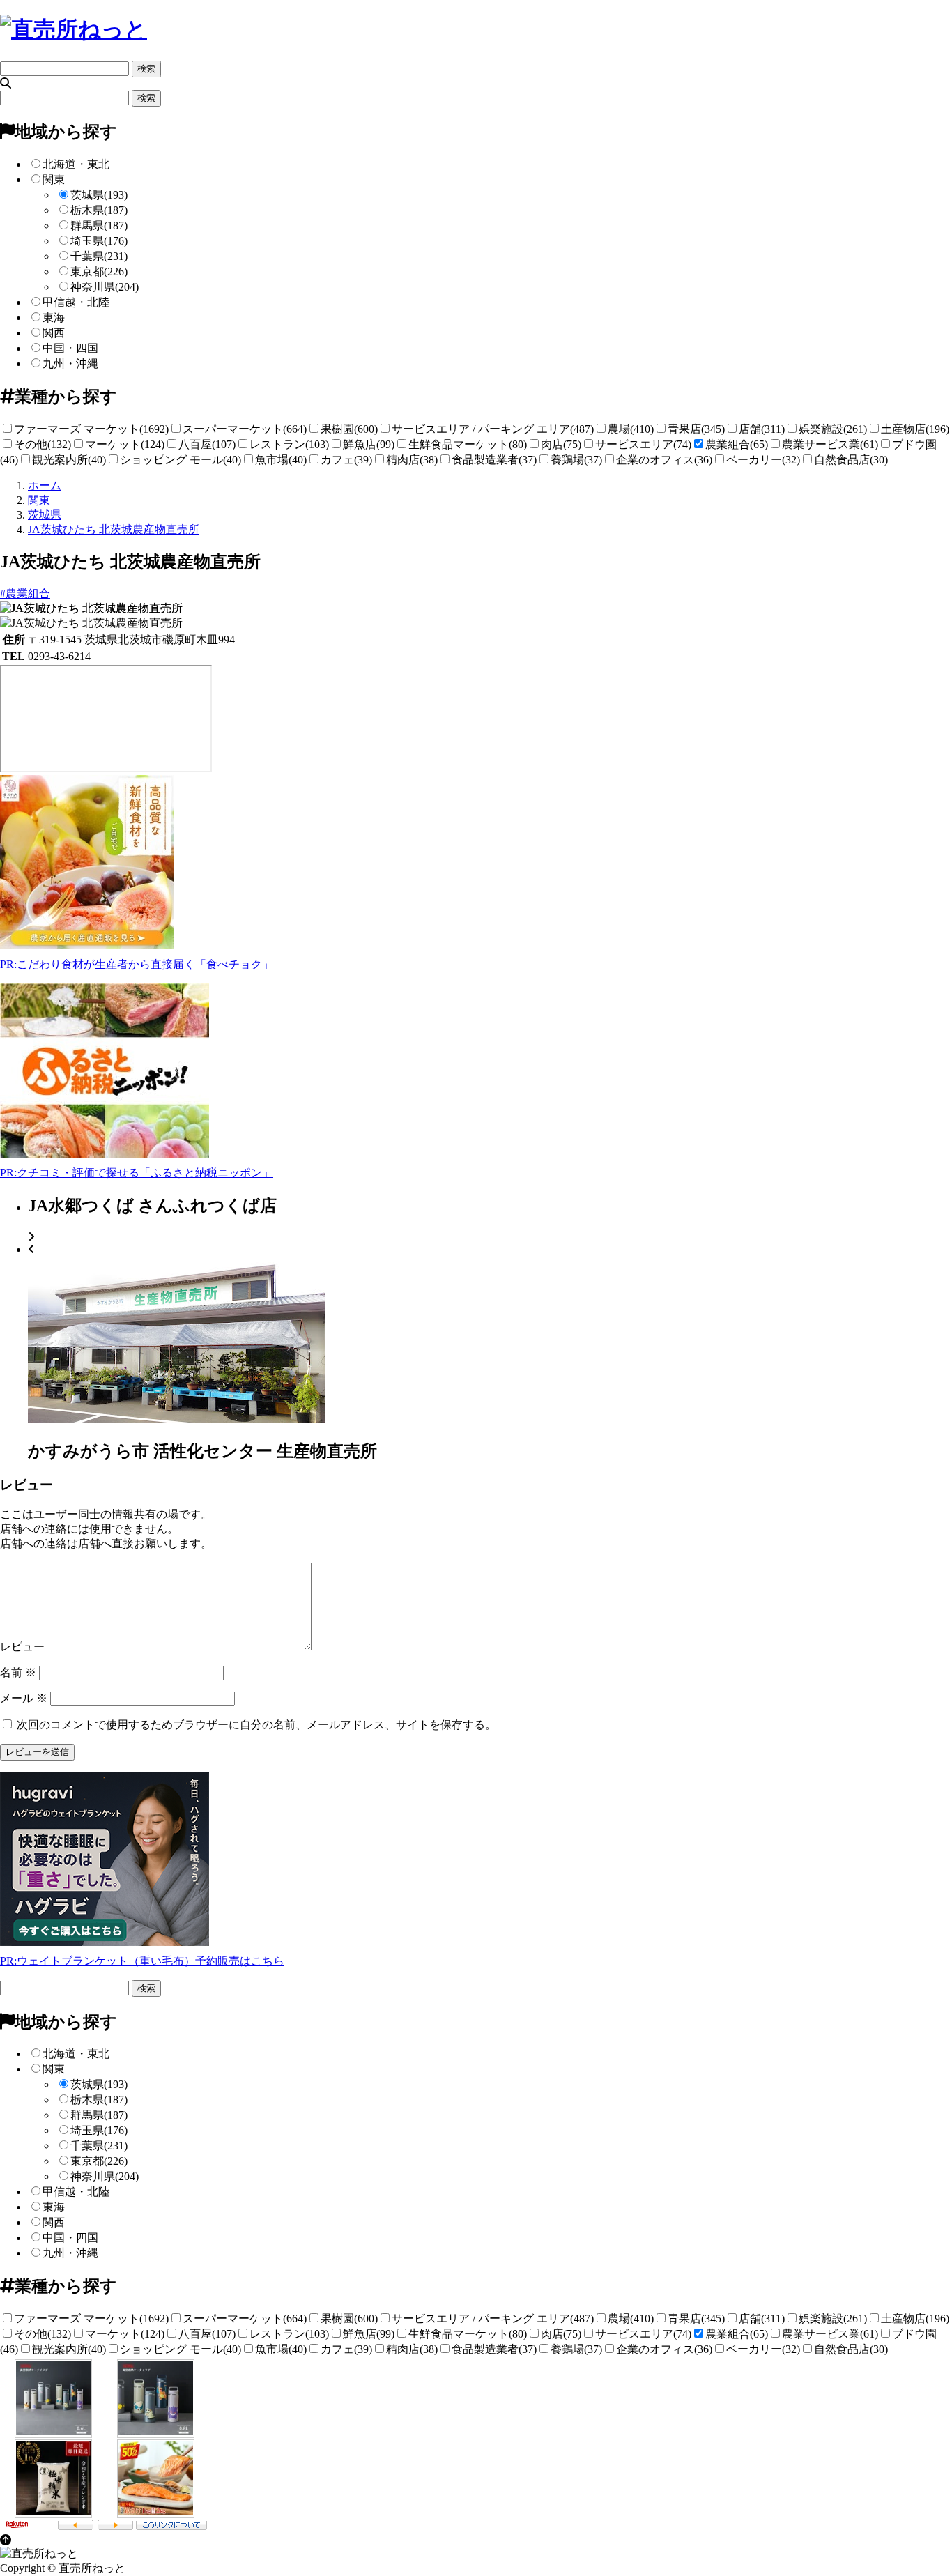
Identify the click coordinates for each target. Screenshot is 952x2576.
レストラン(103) (289, 444)
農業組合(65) (737, 444)
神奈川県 (105, 287)
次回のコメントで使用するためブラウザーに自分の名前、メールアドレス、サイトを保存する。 (256, 1725)
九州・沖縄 (70, 363)
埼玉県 (99, 241)
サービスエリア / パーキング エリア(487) (493, 429)
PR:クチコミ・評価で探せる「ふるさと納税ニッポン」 (137, 1173)
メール (24, 1698)
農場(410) (631, 429)
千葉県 (99, 256)
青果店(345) (696, 429)
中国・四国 (70, 348)
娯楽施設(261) (833, 429)
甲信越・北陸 (76, 302)
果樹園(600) (349, 429)
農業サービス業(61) (830, 444)
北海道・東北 (76, 164)
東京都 (99, 271)
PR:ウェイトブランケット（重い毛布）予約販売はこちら (142, 1961)
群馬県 (99, 225)
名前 (18, 1672)
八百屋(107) (207, 444)
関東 (54, 179)
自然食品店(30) (851, 460)
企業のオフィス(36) (664, 460)
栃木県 (99, 210)
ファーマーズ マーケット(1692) (91, 429)
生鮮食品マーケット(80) (468, 444)
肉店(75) (561, 444)
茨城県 (99, 195)
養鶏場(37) (576, 460)
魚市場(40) (281, 460)
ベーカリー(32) (763, 460)
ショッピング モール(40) (181, 460)
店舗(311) (762, 429)
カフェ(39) (346, 460)
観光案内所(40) (69, 460)
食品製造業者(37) (494, 460)
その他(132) (43, 444)
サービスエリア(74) (643, 444)
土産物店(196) (915, 429)
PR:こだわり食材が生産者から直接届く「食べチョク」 (137, 964)
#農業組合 (25, 593)
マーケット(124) (125, 444)
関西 (54, 333)
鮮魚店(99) (369, 444)
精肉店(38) (412, 460)
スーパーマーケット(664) (245, 429)
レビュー (22, 1647)
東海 (54, 317)
